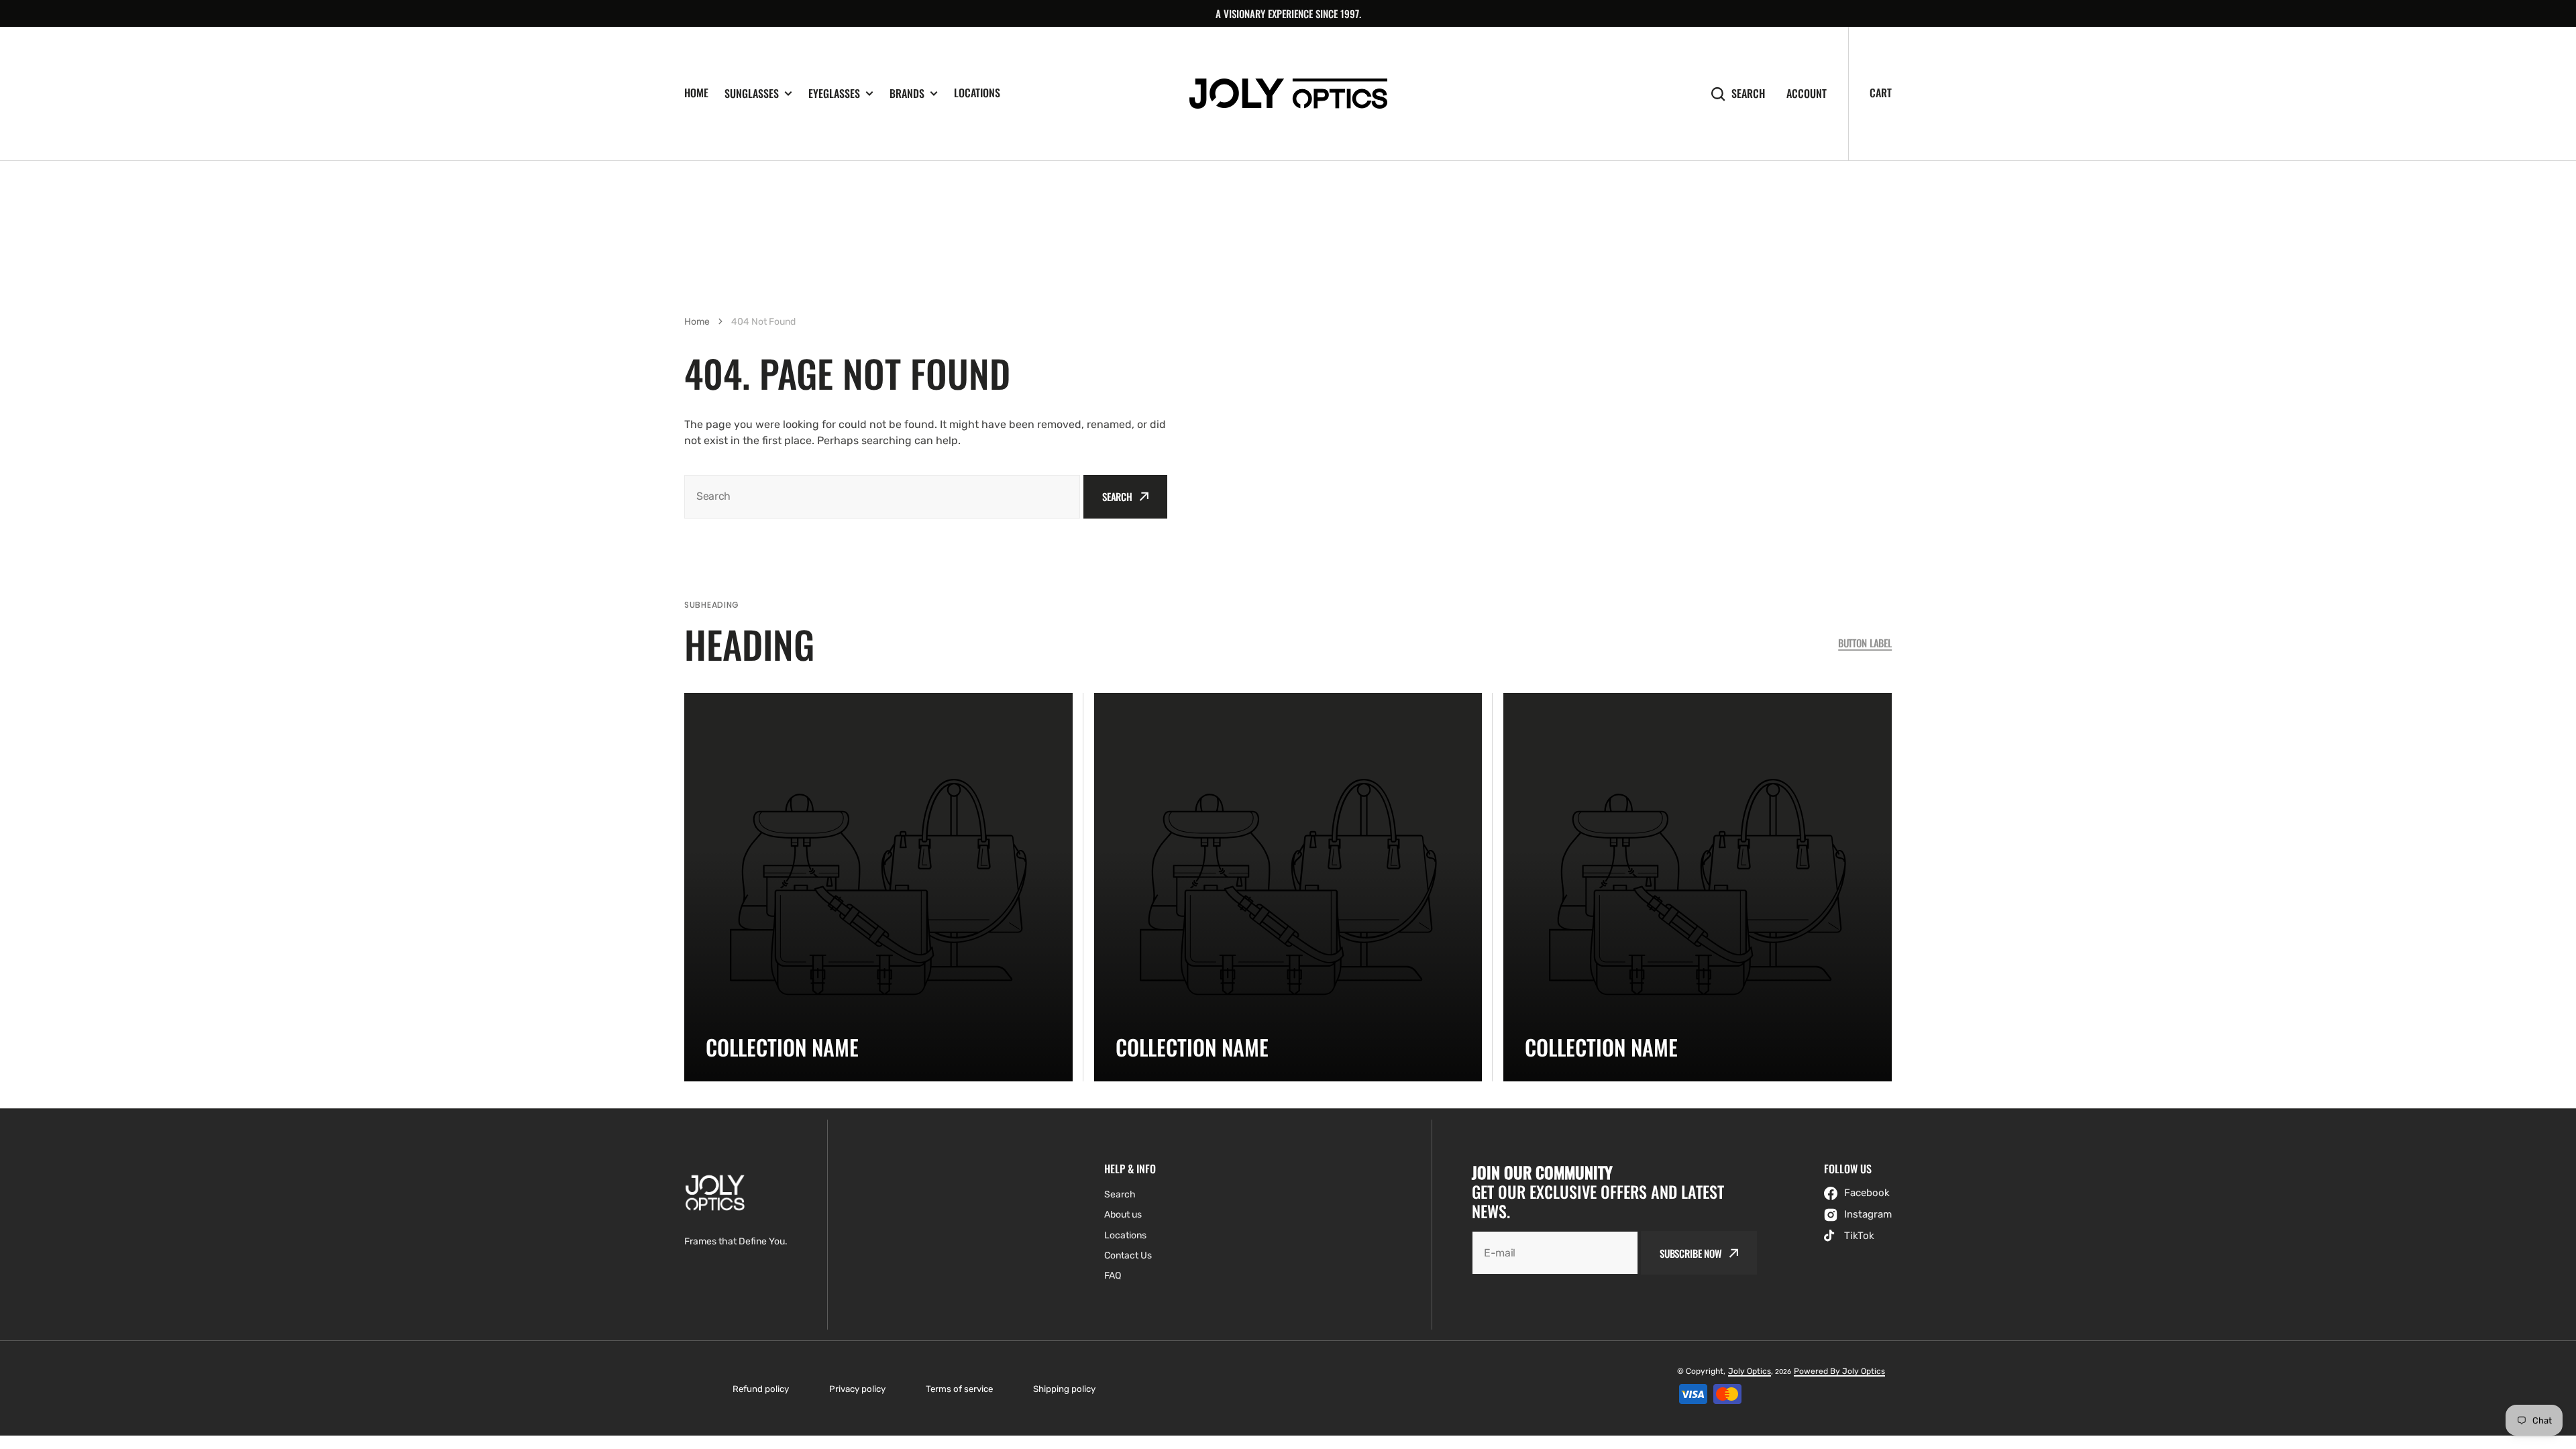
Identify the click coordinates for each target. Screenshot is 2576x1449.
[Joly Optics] (1288, 94)
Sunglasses (752, 94)
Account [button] (1807, 94)
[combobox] (882, 497)
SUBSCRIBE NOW (1691, 1253)
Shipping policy (1064, 1389)
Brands (907, 94)
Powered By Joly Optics (1839, 1371)
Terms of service (959, 1389)
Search (1748, 94)
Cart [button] (1881, 93)
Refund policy (761, 1389)
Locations (977, 93)
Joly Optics (1750, 1371)
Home (696, 93)
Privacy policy (857, 1389)
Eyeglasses (834, 94)
